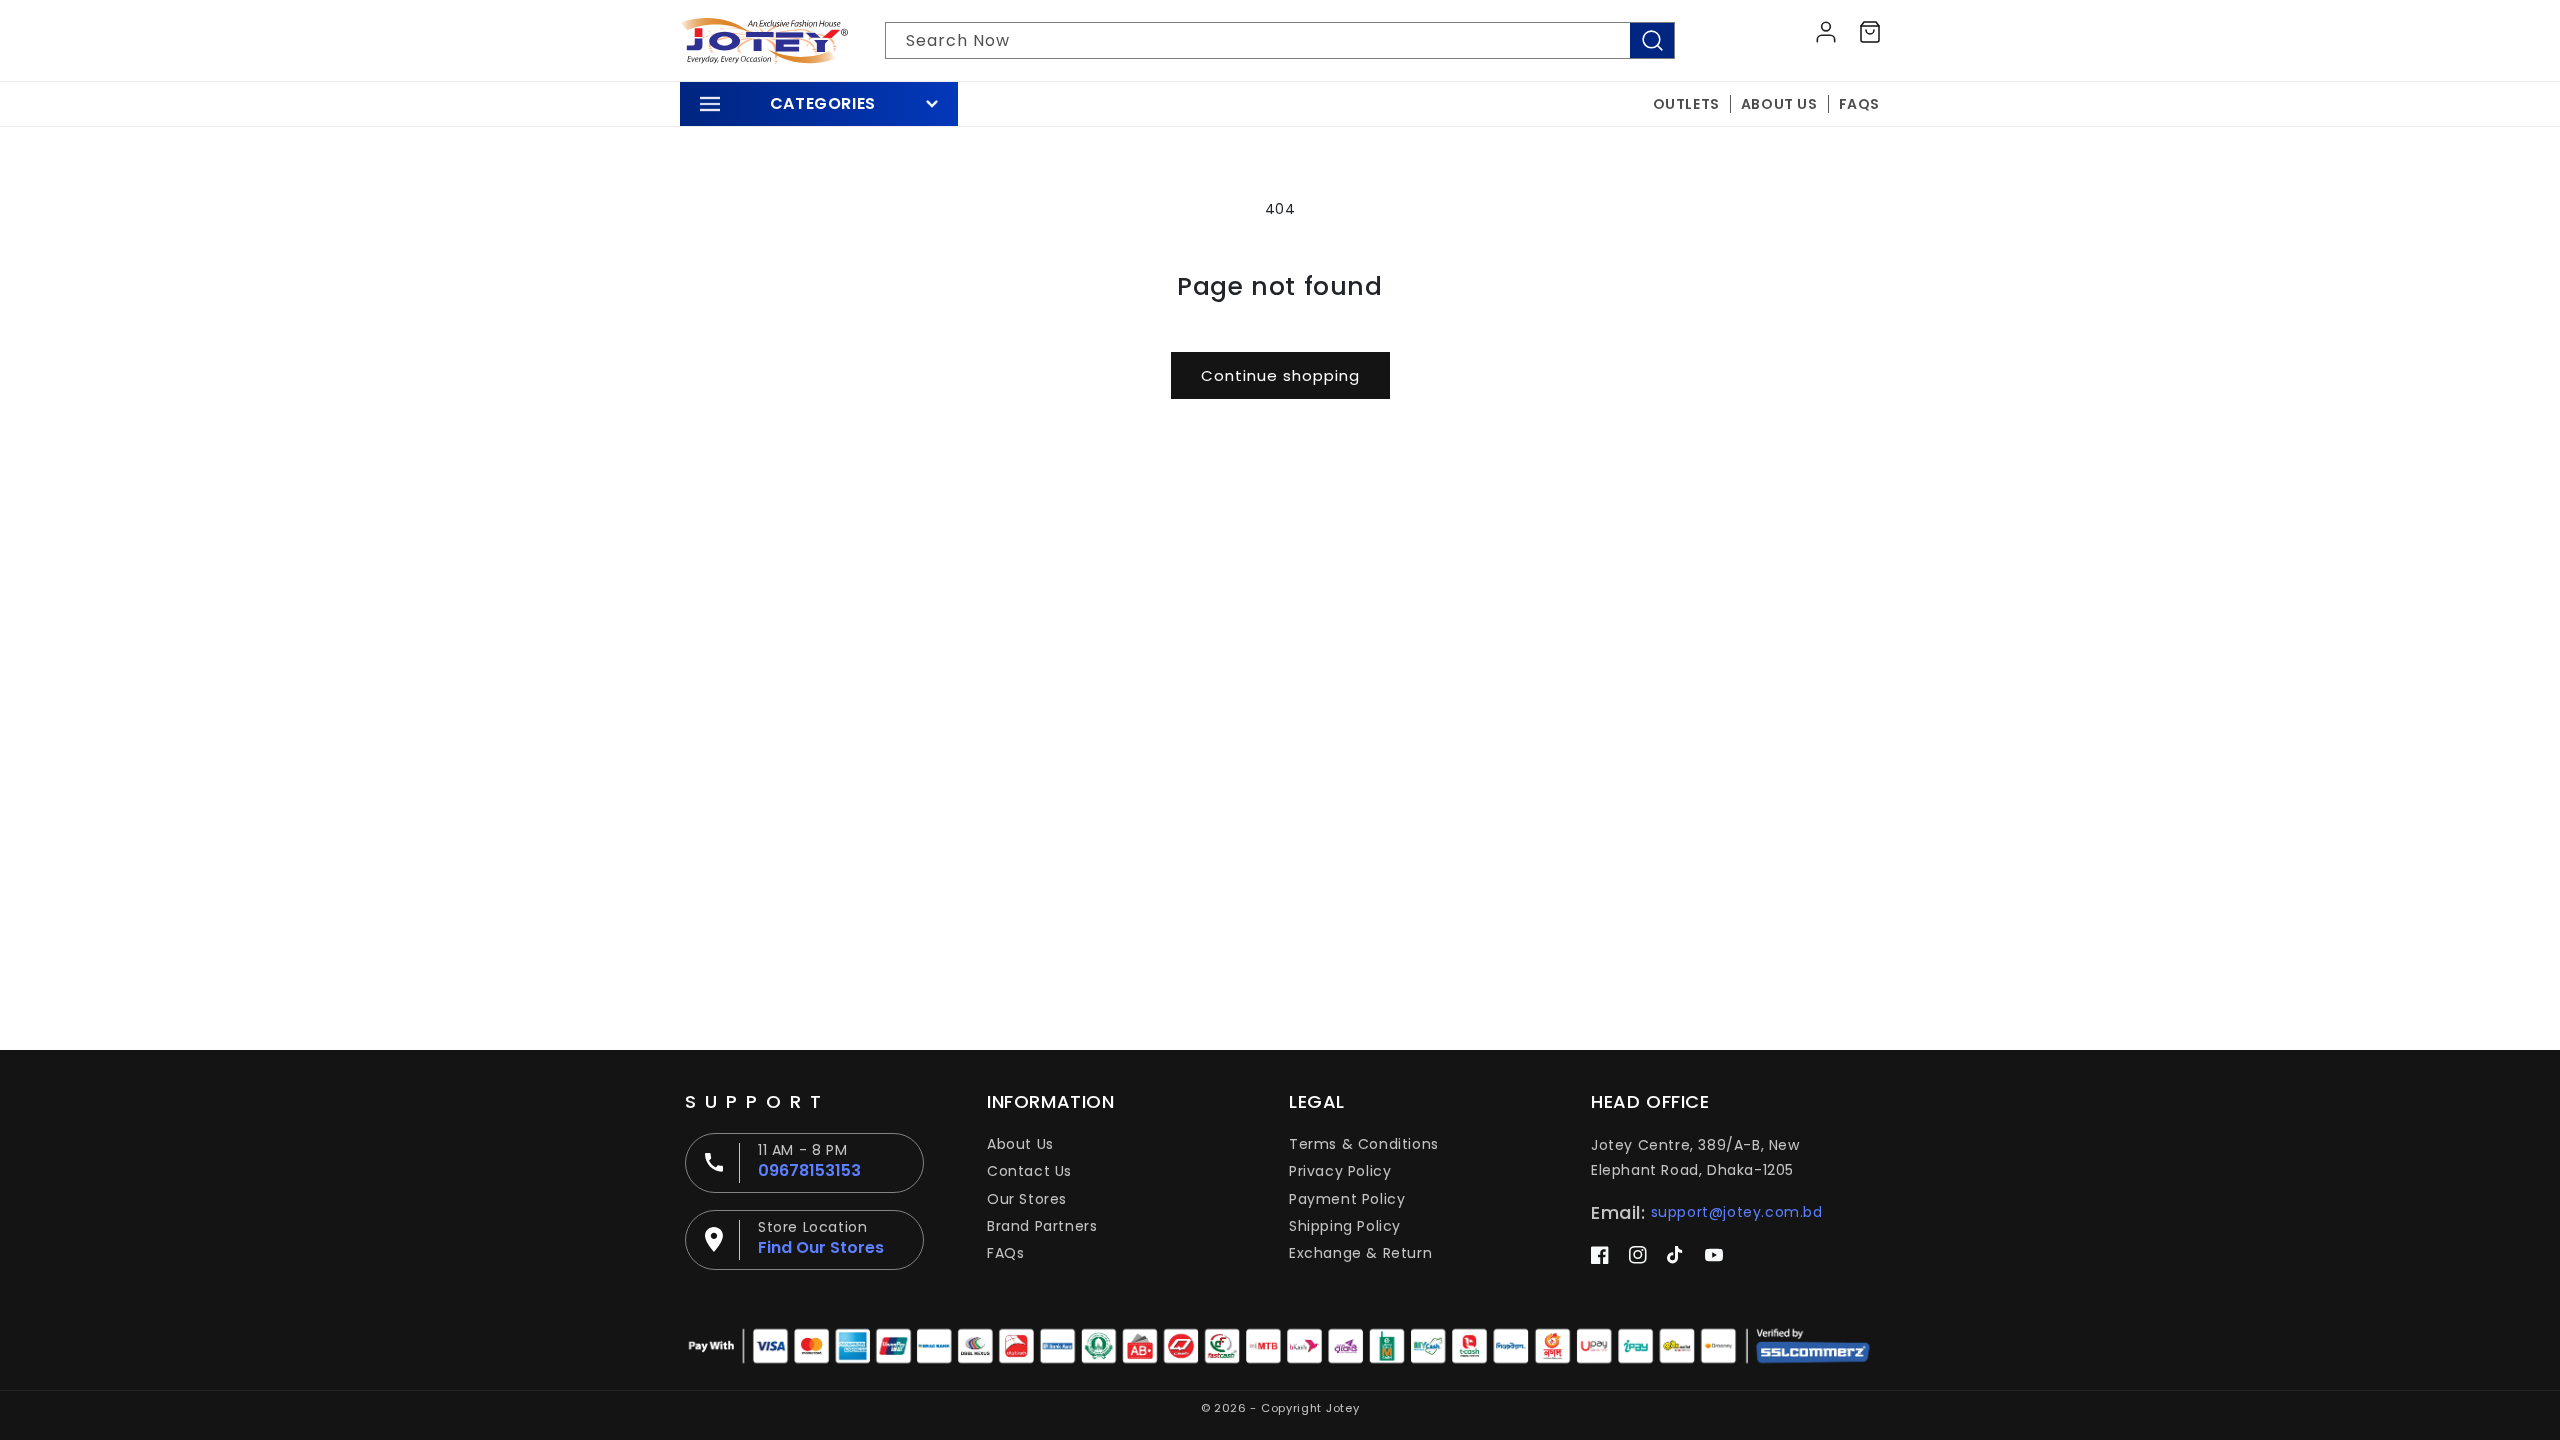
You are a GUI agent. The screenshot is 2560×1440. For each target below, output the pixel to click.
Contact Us (1029, 1171)
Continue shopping (1280, 375)
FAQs (1005, 1253)
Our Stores (1027, 1199)
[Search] (1652, 40)
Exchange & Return (1360, 1253)
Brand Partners (1042, 1226)
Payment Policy (1347, 1199)
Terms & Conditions (1364, 1144)
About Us (1020, 1144)
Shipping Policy (1345, 1226)
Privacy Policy (1340, 1171)
